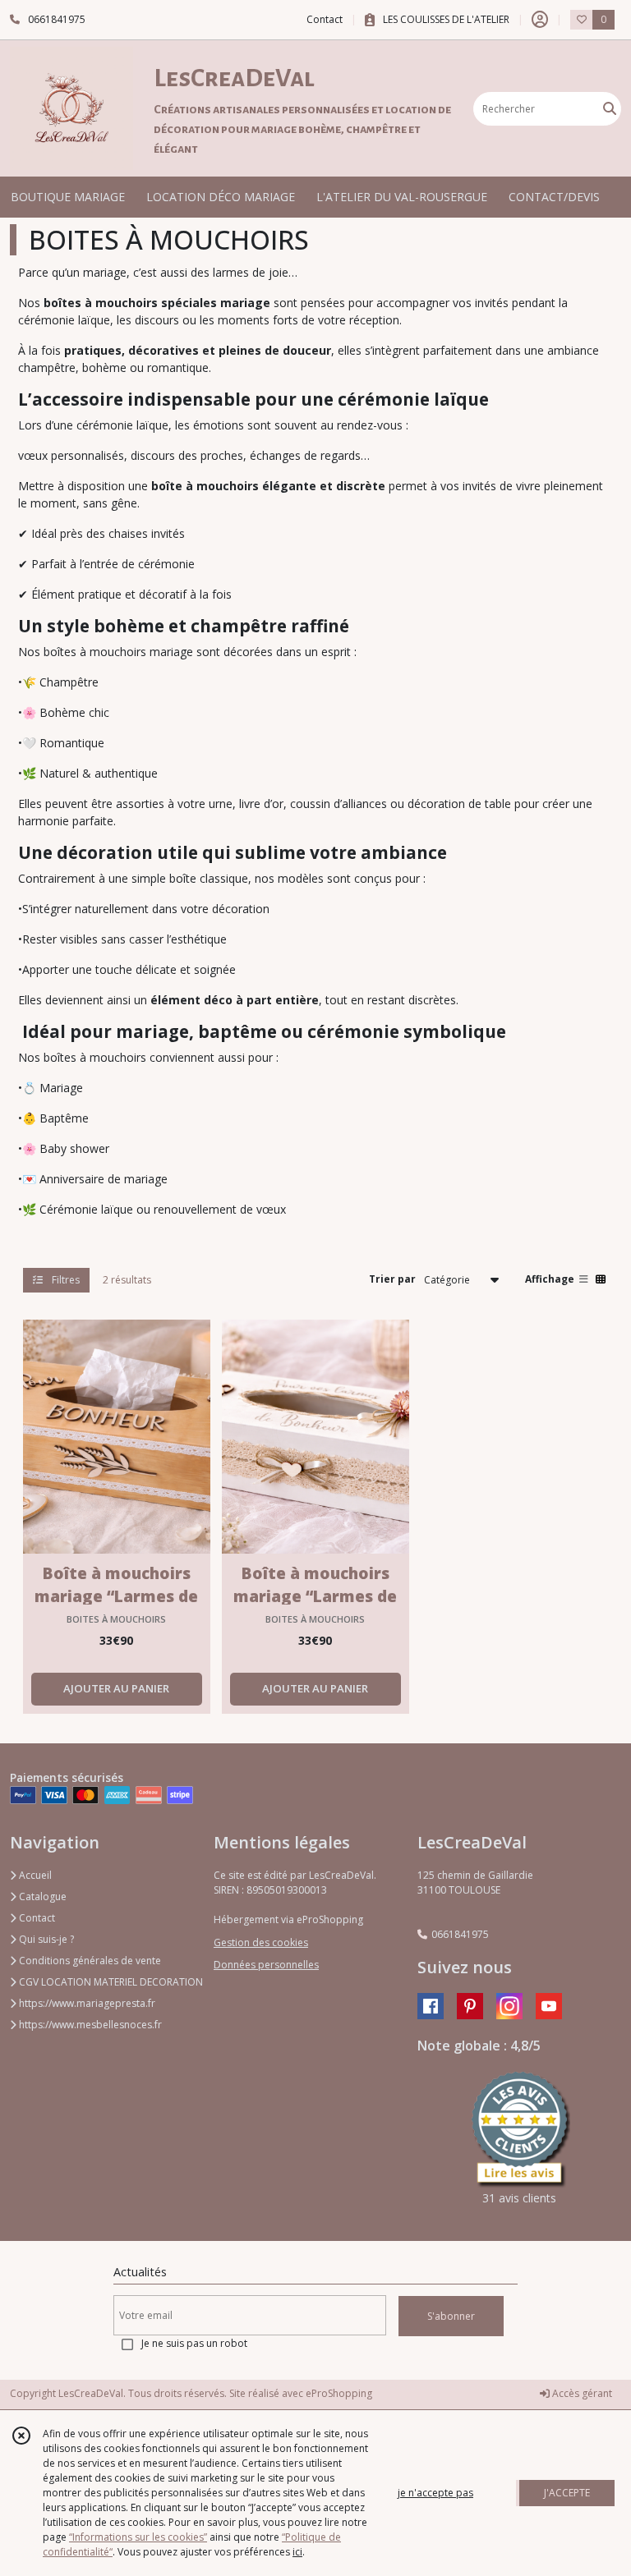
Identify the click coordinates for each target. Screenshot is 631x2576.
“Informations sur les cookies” (138, 2537)
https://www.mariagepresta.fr (86, 2003)
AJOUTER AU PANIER (116, 1688)
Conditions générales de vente (89, 1961)
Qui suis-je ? (45, 1939)
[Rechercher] (610, 109)
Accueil (34, 1875)
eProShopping (339, 2393)
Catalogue (41, 1896)
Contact (325, 19)
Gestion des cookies (261, 1942)
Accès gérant (581, 2393)
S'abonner (451, 2316)
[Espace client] (540, 20)
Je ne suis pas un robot (194, 2343)
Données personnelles (266, 1965)
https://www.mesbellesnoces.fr (89, 2025)
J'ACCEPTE (567, 2493)
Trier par (392, 1279)
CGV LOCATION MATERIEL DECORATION (110, 1982)
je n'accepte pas (435, 2493)
